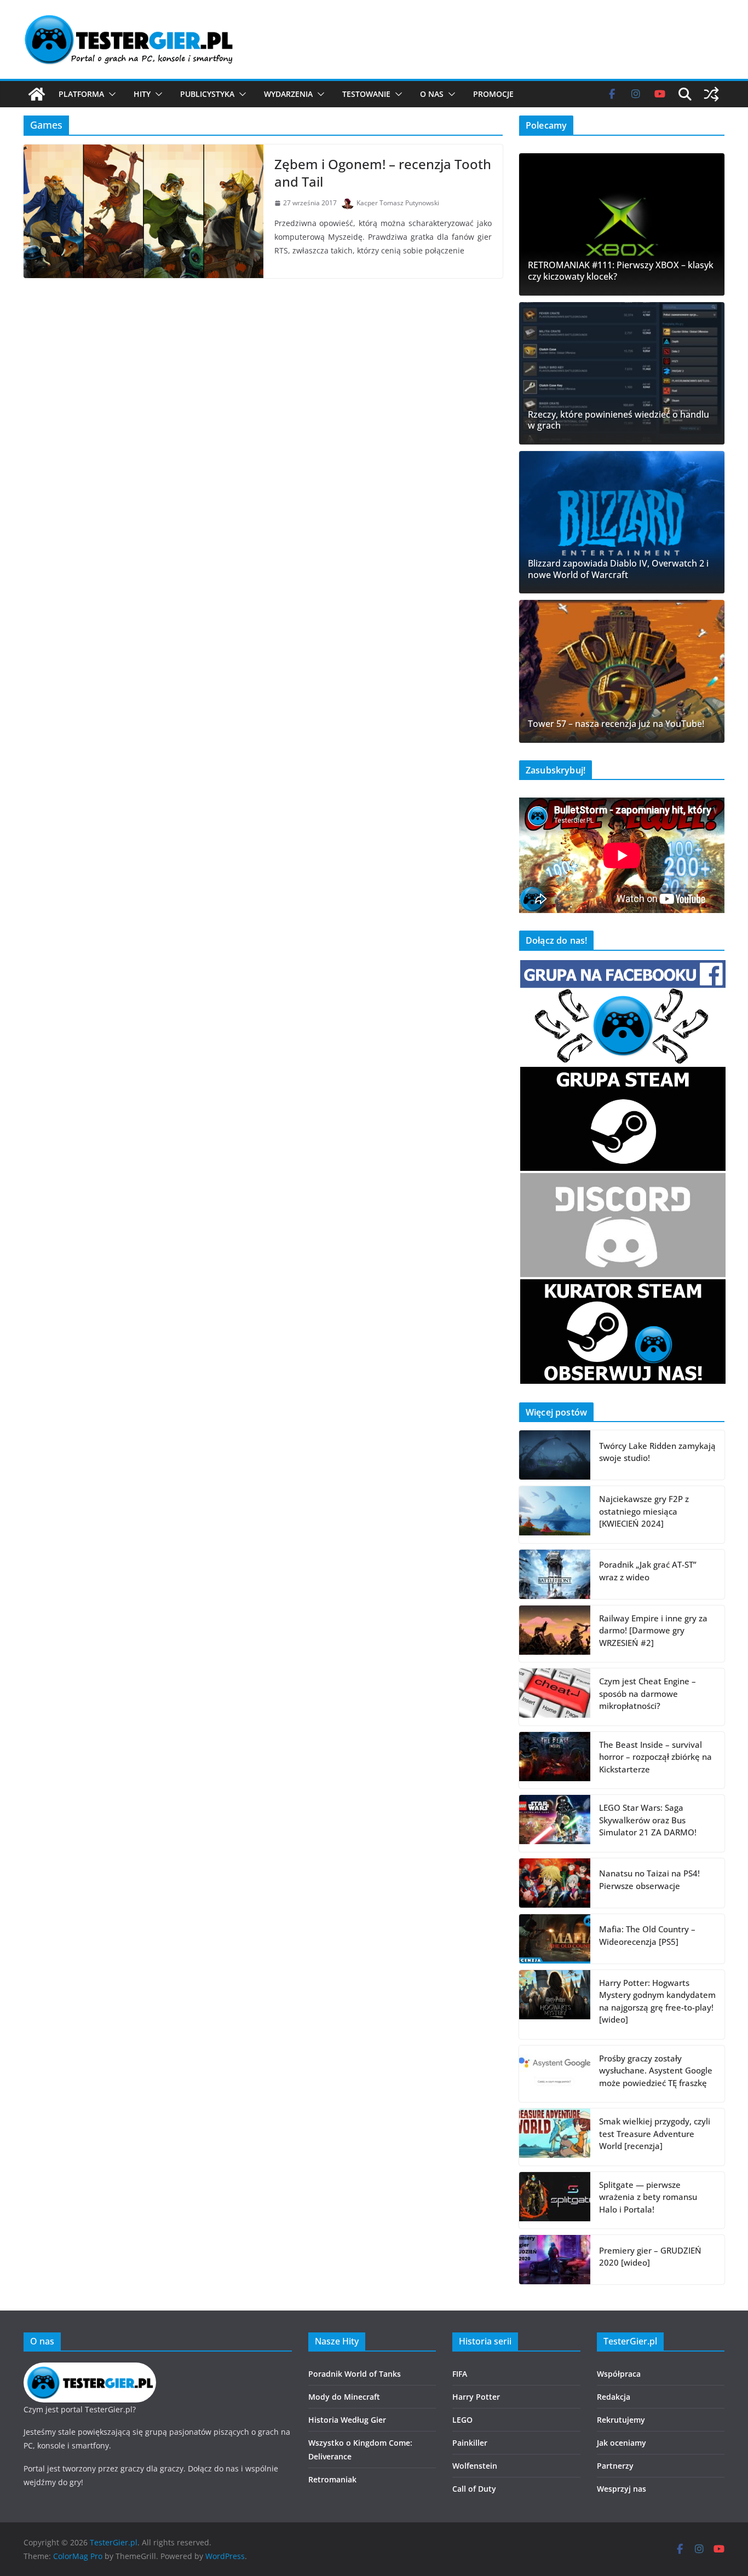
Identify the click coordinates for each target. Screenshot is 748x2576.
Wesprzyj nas (622, 2489)
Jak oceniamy (622, 2443)
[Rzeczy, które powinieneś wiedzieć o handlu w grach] (622, 373)
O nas (432, 94)
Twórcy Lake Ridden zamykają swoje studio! (657, 1452)
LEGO (462, 2420)
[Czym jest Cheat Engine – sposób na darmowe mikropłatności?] (555, 1697)
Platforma (81, 94)
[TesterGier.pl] (37, 94)
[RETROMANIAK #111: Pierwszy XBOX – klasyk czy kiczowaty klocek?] (622, 224)
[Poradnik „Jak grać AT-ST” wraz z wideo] (555, 1574)
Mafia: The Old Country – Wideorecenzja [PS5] (647, 1935)
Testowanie (366, 94)
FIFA (460, 2374)
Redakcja (614, 2397)
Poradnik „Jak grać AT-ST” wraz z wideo (648, 1571)
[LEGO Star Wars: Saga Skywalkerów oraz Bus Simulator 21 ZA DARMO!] (555, 1823)
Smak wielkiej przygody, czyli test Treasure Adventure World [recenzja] (655, 2133)
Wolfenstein (475, 2466)
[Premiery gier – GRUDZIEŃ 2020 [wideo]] (555, 2260)
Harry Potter (476, 2397)
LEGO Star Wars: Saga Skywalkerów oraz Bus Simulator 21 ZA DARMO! (648, 1820)
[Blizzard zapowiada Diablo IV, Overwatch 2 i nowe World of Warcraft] (622, 522)
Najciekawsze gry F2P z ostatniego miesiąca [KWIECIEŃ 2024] (644, 1511)
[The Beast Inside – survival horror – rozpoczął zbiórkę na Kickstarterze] (555, 1760)
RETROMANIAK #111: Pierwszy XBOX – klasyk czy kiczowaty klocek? (621, 271)
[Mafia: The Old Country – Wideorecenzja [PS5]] (555, 1939)
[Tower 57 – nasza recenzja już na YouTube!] (622, 671)
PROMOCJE (493, 94)
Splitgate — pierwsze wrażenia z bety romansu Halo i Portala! (648, 2197)
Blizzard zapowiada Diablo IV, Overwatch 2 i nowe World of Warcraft (618, 569)
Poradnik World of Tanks (355, 2374)
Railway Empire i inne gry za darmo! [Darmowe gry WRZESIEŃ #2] (653, 1630)
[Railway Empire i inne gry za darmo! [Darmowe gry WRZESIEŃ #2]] (555, 1634)
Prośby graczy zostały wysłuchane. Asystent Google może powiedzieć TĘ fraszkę (656, 2070)
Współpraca (619, 2374)
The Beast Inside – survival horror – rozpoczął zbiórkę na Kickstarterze (655, 1757)
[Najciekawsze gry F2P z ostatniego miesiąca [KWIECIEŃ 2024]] (555, 1515)
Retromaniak (332, 2479)
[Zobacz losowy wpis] (711, 94)
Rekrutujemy (621, 2420)
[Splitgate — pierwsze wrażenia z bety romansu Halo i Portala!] (555, 2200)
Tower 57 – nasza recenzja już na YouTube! (616, 724)
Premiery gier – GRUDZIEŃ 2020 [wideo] (650, 2257)
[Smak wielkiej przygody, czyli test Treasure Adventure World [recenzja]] (555, 2137)
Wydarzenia (288, 94)
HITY (142, 94)
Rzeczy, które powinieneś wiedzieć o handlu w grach (618, 420)
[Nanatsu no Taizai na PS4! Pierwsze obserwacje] (555, 1883)
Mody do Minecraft (344, 2397)
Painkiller (470, 2443)
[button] (110, 94)
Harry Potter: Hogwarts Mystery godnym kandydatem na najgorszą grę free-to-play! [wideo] (657, 2001)
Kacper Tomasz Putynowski (398, 203)
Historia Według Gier (347, 2420)
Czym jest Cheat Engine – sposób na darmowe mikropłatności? (648, 1693)
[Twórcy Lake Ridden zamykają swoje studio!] (555, 1455)
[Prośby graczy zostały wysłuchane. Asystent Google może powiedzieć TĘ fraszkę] (555, 2074)
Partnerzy (615, 2466)
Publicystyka (207, 94)
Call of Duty (474, 2489)
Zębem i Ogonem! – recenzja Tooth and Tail (383, 172)
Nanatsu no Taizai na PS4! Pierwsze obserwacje (649, 1879)
